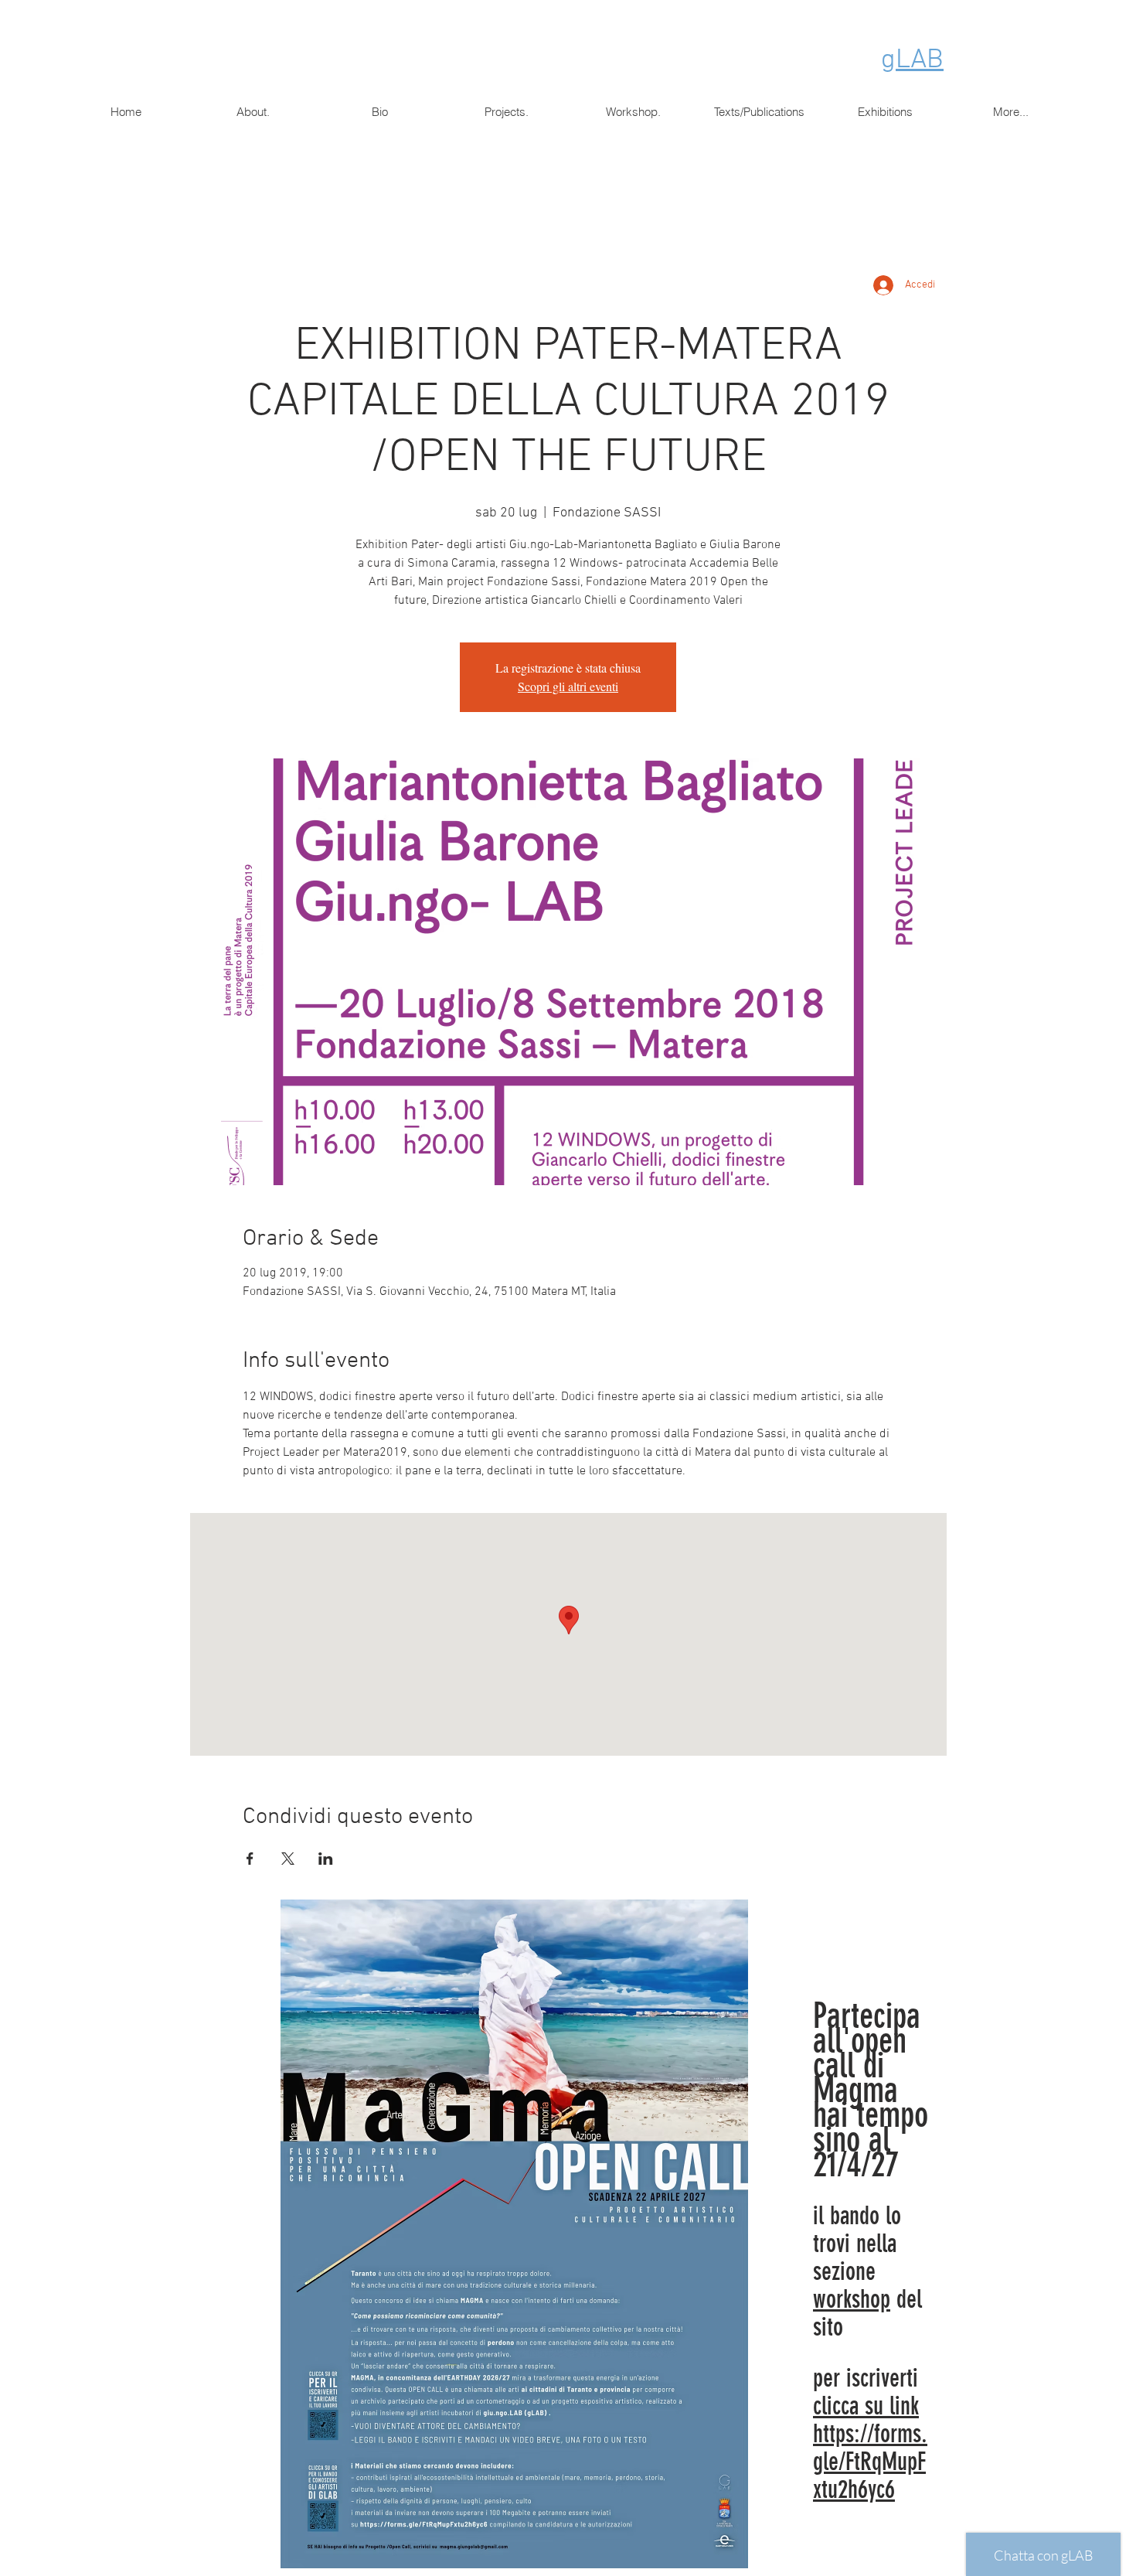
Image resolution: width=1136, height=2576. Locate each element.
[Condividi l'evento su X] (288, 1859)
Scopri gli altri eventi (568, 686)
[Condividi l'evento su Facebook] (250, 1859)
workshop (852, 2299)
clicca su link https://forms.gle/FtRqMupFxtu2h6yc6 (870, 2448)
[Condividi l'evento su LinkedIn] (326, 1859)
